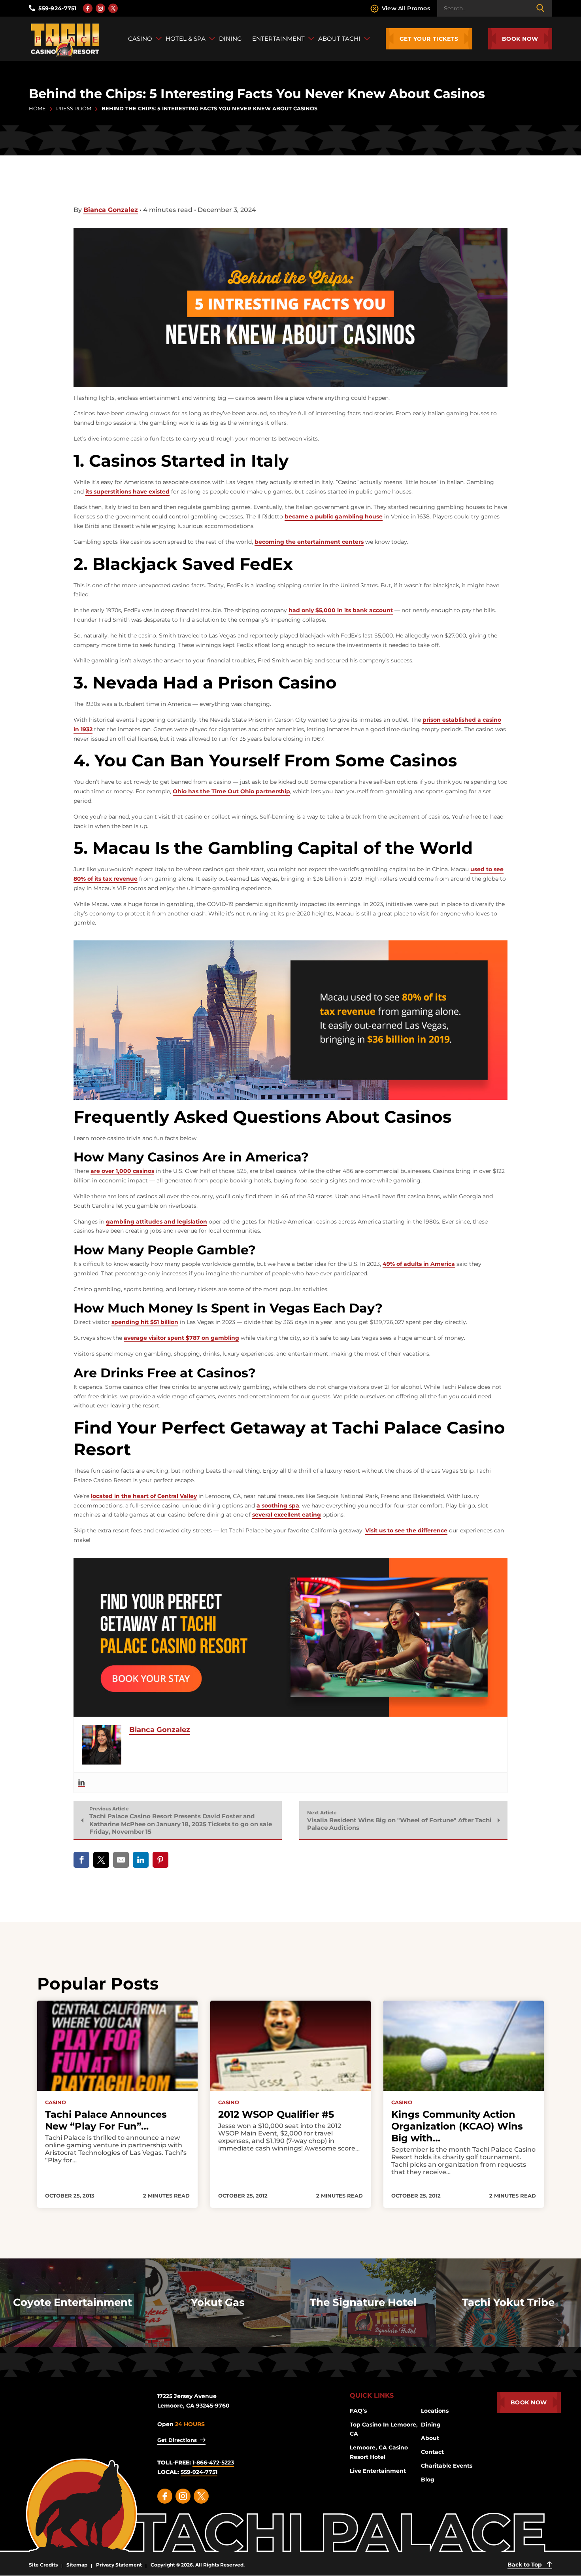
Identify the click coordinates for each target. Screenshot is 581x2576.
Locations (435, 2411)
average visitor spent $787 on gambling (181, 1338)
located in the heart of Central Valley (144, 1496)
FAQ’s (358, 2411)
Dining (431, 2425)
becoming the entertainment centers (309, 542)
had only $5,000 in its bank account (341, 610)
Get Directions (177, 2440)
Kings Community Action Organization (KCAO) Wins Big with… (457, 2126)
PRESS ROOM (74, 108)
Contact (432, 2452)
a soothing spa (278, 1506)
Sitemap (77, 2565)
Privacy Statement (119, 2565)
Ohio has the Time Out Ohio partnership (231, 791)
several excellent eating (287, 1515)
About (430, 2438)
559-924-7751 (57, 8)
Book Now (520, 39)
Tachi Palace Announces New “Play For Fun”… (106, 2120)
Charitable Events (447, 2466)
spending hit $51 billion (145, 1322)
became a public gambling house (334, 516)
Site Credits (43, 2565)
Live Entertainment (378, 2471)
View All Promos (406, 8)
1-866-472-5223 (213, 2463)
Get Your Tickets (429, 39)
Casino (56, 2102)
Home (37, 108)
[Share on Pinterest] (160, 1860)
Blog (428, 2480)
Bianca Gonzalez (111, 210)
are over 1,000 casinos (122, 1171)
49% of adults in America (419, 1264)
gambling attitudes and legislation (157, 1222)
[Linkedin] (81, 1783)
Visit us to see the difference (406, 1530)
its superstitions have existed (127, 492)
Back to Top (525, 2565)
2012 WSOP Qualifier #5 (276, 2114)
